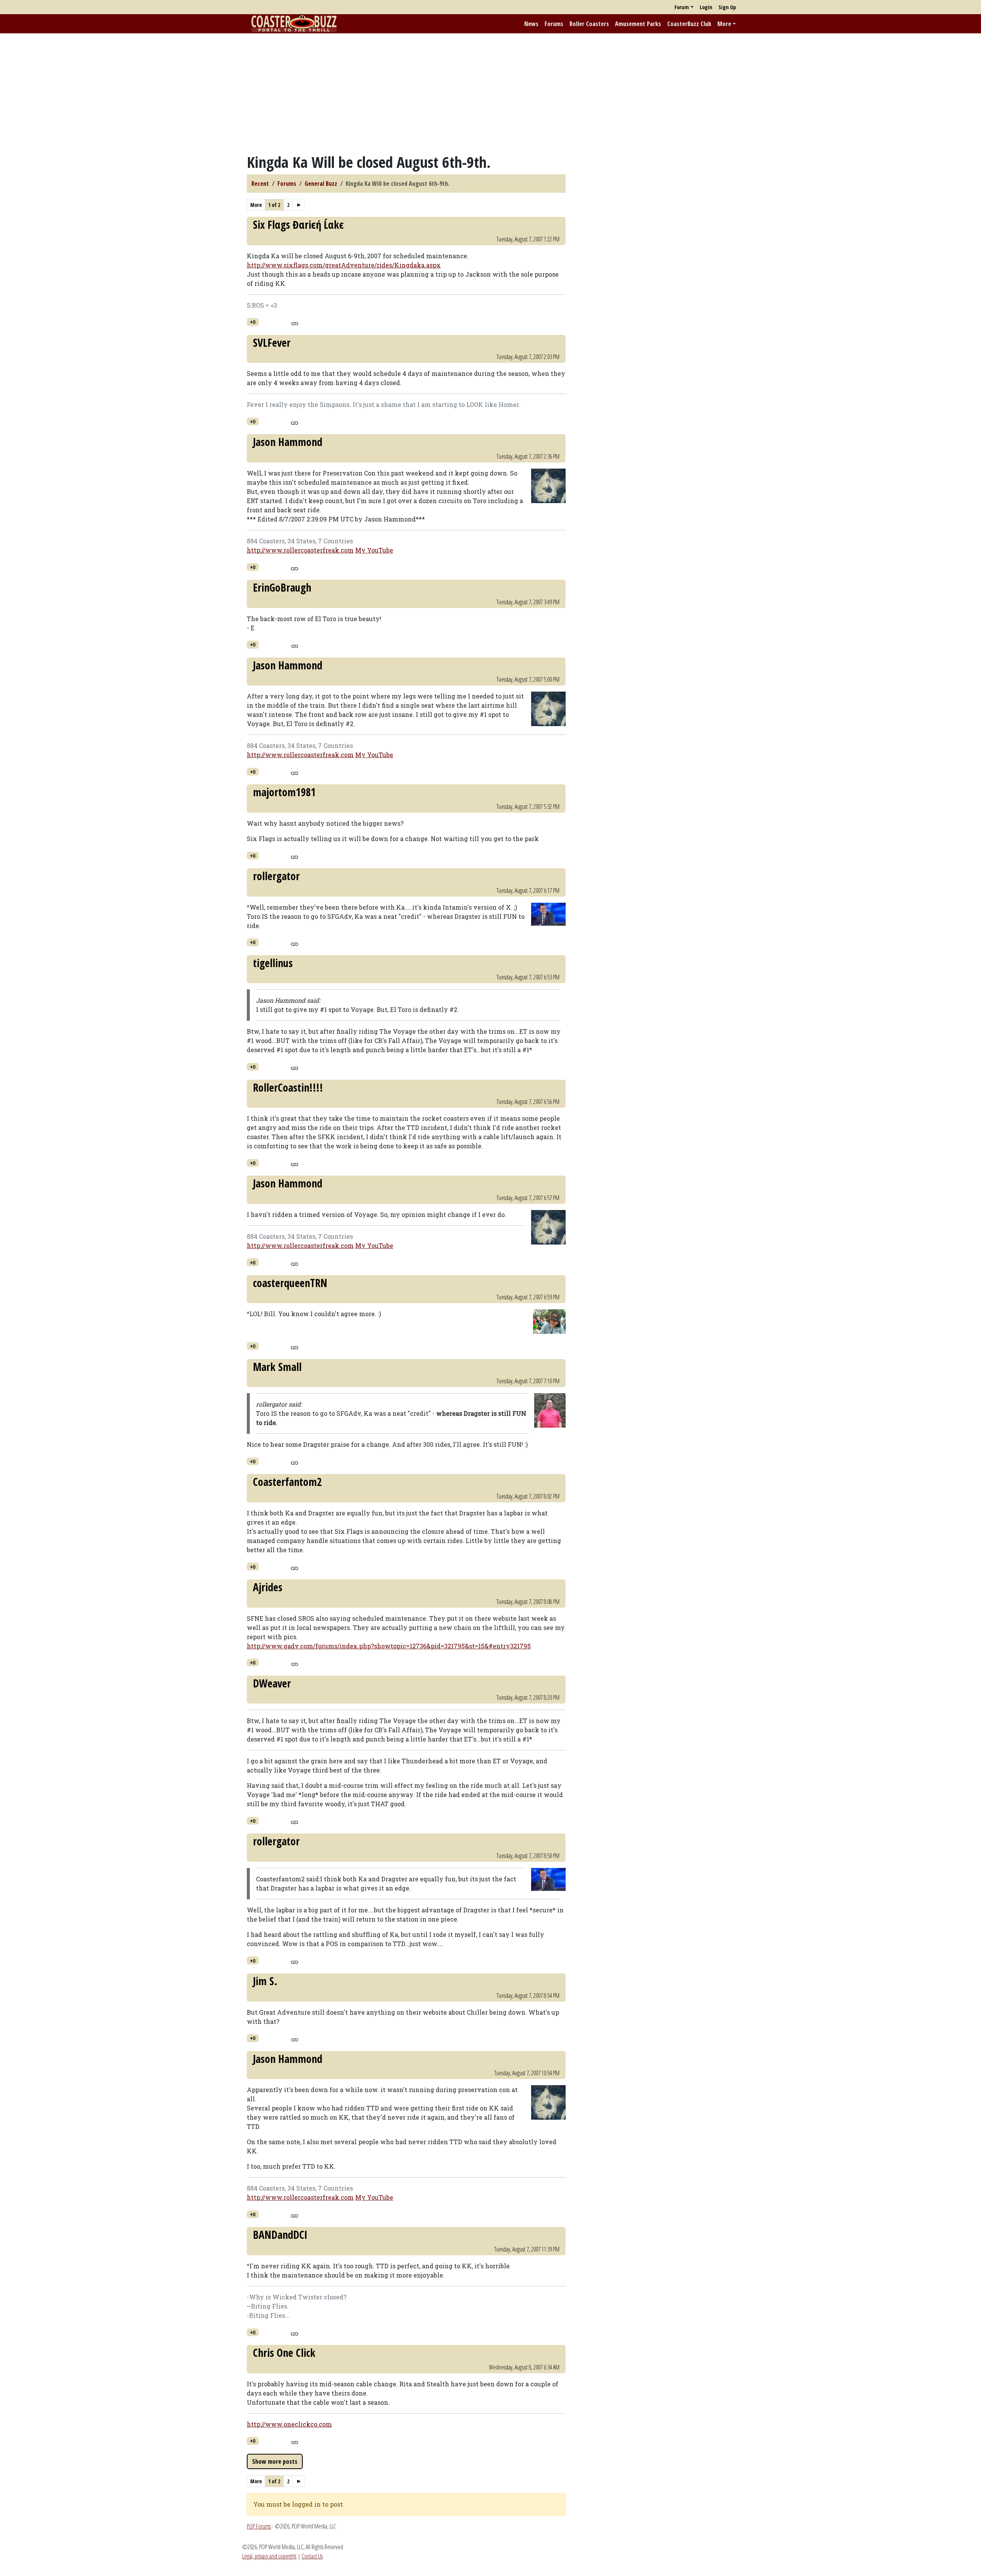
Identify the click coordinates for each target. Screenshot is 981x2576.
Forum (682, 7)
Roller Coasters (589, 24)
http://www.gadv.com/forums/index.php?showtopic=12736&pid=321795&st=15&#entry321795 (389, 1646)
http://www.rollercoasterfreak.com (300, 550)
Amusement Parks (638, 24)
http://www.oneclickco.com (289, 2424)
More (724, 24)
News (531, 24)
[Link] (294, 323)
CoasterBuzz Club (689, 24)
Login (706, 7)
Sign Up (727, 7)
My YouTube (374, 550)
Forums (554, 24)
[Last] (299, 205)
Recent (260, 184)
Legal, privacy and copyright (269, 2556)
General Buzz (321, 184)
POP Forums (259, 2526)
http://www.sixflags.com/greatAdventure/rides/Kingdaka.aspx (344, 265)
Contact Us (312, 2556)
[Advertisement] (490, 93)
